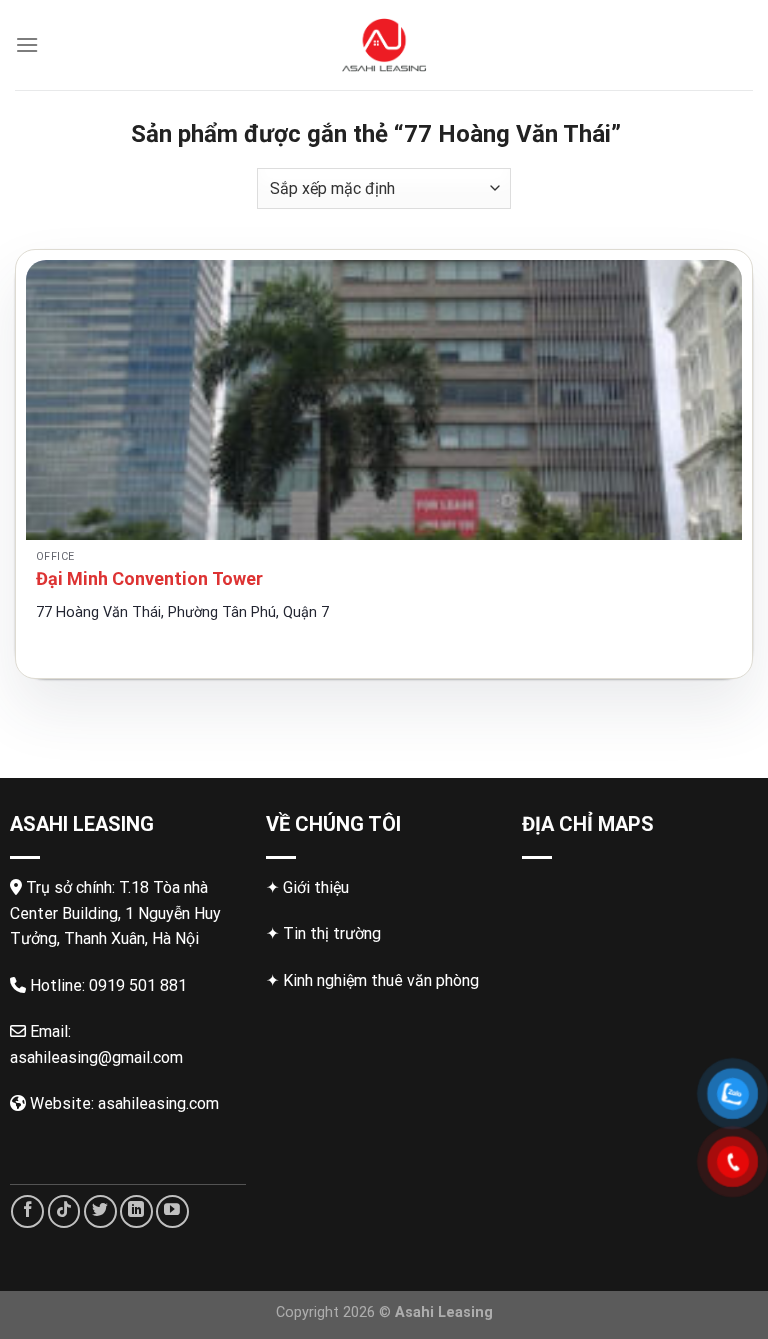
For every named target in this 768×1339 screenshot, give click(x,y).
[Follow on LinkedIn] (136, 1211)
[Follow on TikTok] (64, 1211)
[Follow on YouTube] (172, 1211)
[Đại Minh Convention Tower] (384, 400)
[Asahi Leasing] (384, 45)
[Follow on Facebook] (27, 1211)
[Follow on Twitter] (100, 1211)
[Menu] (27, 44)
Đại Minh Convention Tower (149, 578)
